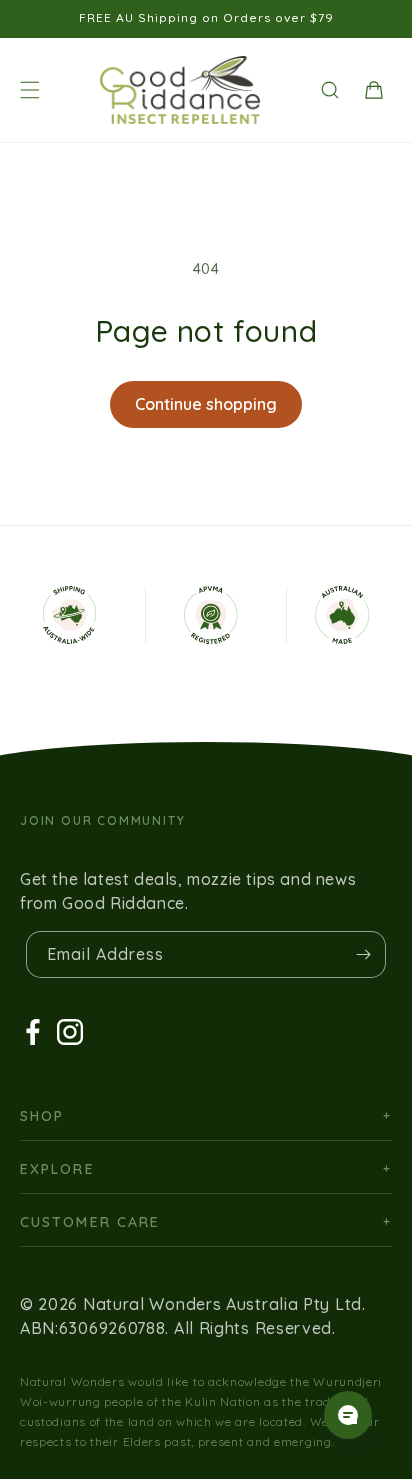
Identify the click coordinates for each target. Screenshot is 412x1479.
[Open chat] (348, 1415)
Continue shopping (206, 404)
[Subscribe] (363, 954)
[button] (30, 90)
